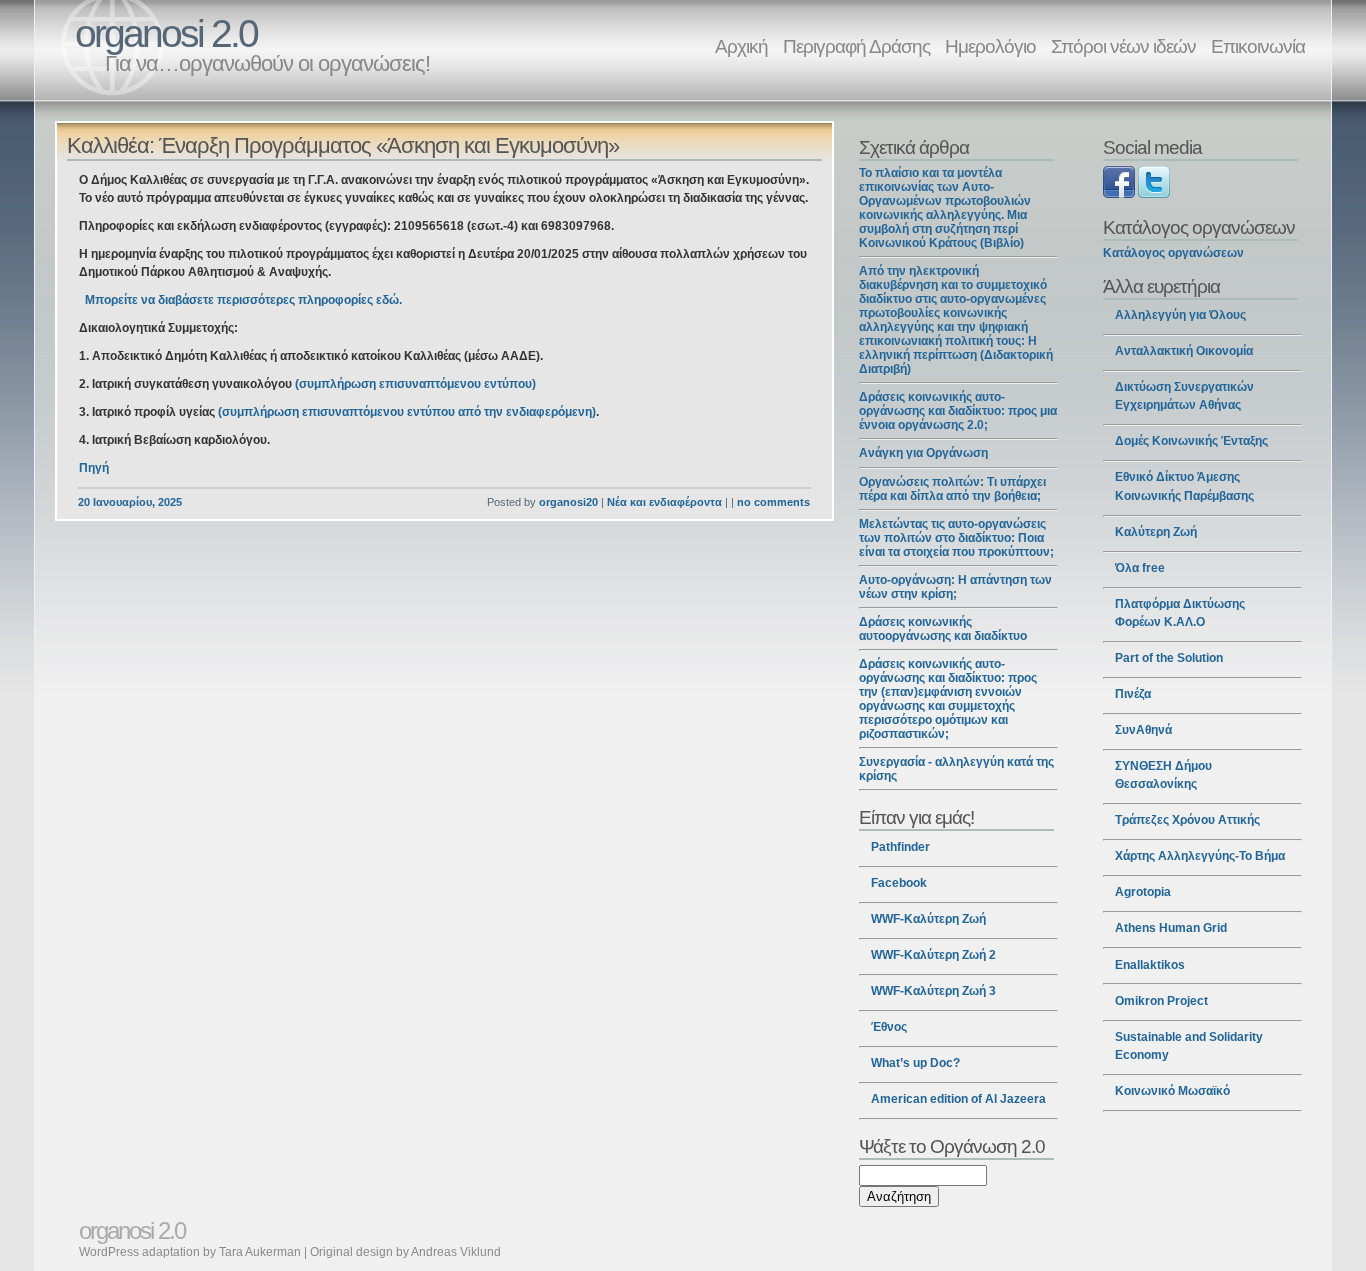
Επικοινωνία (1258, 46)
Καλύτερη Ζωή (1156, 532)
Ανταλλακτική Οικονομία (1184, 351)
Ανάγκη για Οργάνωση (923, 453)
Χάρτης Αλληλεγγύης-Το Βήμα (1200, 856)
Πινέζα (1133, 694)
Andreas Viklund (456, 1252)
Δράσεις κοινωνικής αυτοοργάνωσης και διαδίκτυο (943, 629)
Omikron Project (1161, 1001)
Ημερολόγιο (990, 46)
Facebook (899, 883)
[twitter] (1154, 194)
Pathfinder (900, 847)
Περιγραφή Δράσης (856, 46)
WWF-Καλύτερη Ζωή (928, 919)
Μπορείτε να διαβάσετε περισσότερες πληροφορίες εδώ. (243, 300)
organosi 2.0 (166, 33)
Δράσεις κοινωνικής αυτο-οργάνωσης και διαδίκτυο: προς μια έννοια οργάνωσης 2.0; (958, 411)
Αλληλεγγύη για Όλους (1180, 315)
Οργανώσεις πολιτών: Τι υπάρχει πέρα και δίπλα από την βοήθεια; (952, 489)
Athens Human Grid (1171, 928)
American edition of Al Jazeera (958, 1099)
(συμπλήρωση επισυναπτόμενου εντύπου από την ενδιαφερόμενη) (407, 412)
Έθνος (889, 1027)
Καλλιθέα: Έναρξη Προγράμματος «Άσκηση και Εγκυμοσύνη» (343, 145)
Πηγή (94, 468)
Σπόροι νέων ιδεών (1123, 46)
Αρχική (741, 46)
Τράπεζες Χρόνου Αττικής (1187, 820)
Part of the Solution (1169, 658)
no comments (773, 502)
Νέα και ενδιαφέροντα (664, 502)
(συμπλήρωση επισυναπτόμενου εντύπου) (415, 384)
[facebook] (1119, 194)
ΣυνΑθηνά (1143, 730)
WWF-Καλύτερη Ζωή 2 (933, 955)
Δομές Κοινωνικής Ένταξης (1191, 441)
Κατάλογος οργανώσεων (1173, 253)
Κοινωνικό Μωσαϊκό (1172, 1091)
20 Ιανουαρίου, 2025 (130, 502)
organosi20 (568, 502)
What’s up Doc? (915, 1063)
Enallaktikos (1150, 965)
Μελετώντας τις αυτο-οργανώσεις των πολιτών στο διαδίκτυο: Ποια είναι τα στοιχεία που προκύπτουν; (956, 538)
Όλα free (1140, 568)
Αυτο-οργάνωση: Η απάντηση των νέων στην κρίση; (955, 587)
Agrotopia (1143, 892)
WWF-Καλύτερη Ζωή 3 (933, 991)
